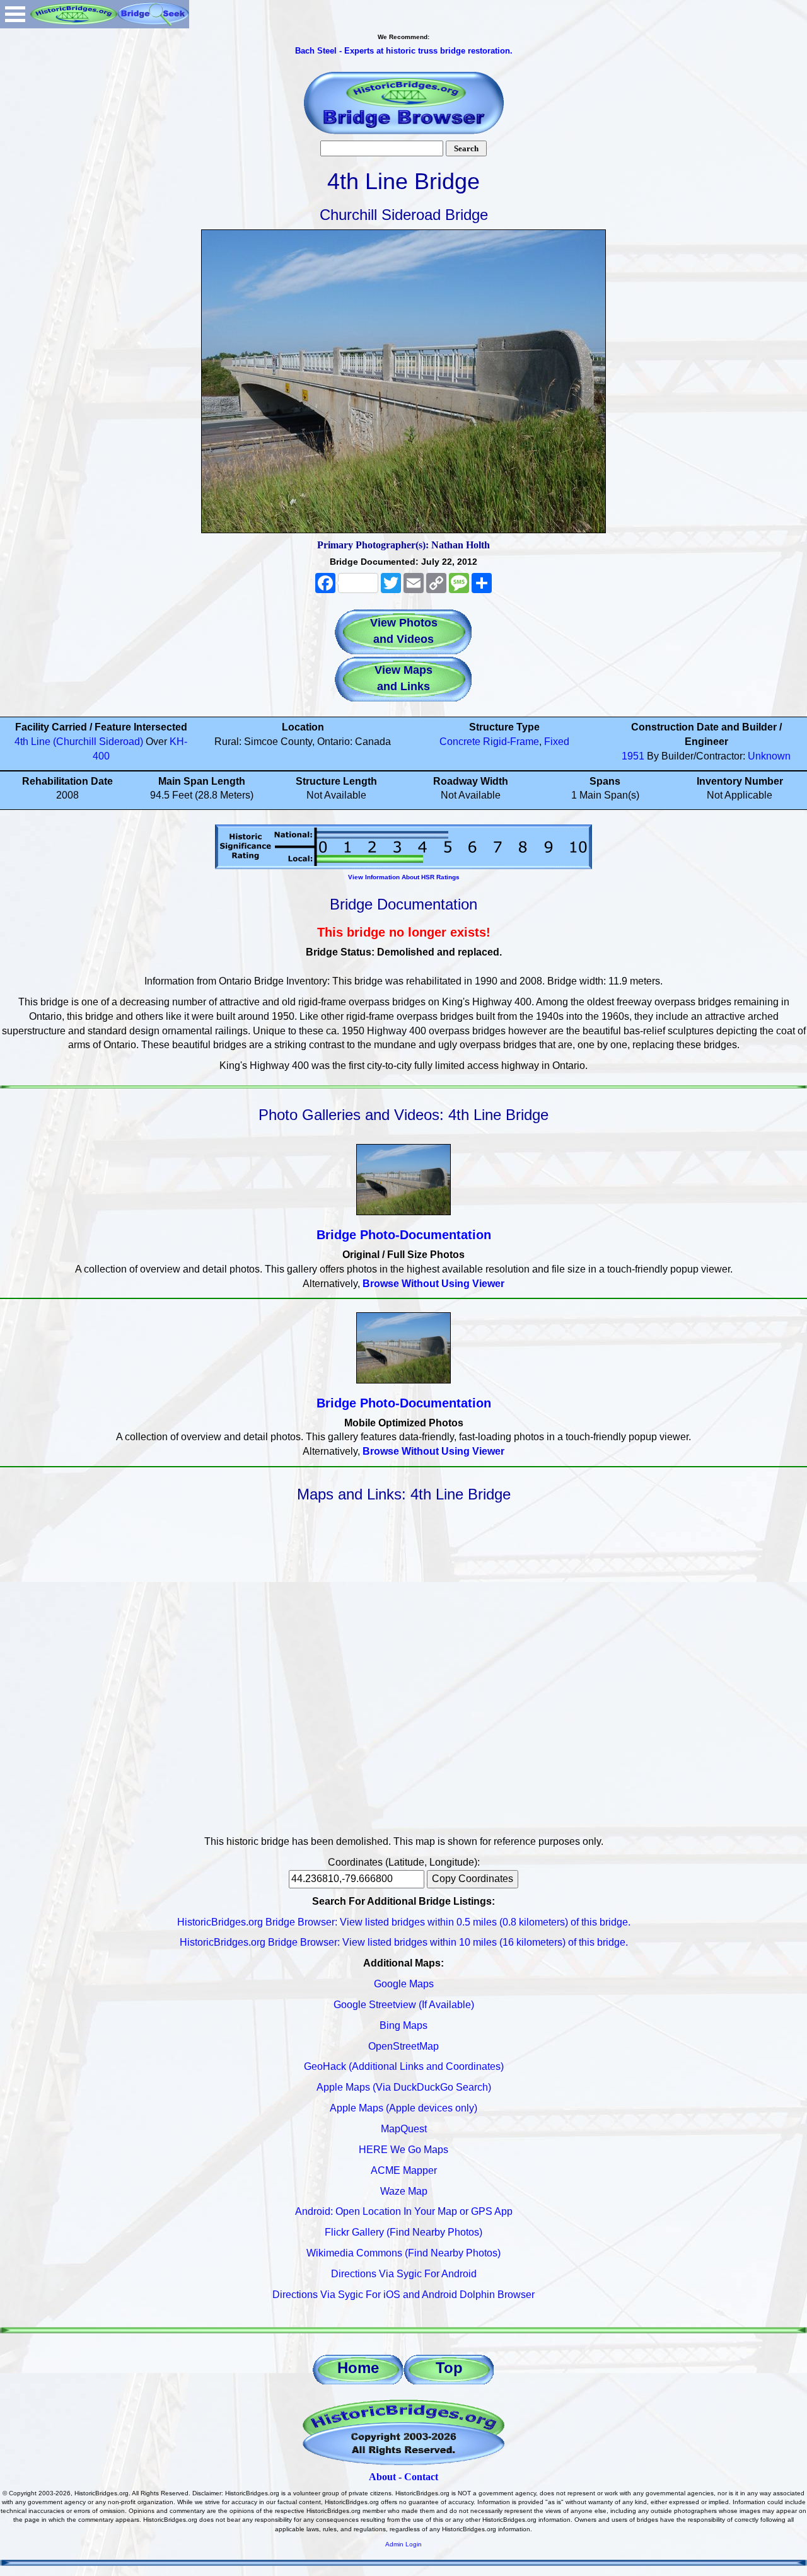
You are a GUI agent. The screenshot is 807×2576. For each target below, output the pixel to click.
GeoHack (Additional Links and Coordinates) (404, 2066)
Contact (421, 2477)
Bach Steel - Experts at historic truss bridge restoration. (404, 51)
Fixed (557, 742)
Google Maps (404, 1984)
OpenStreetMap (403, 2046)
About (382, 2477)
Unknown (769, 756)
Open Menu (15, 14)
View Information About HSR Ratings (404, 877)
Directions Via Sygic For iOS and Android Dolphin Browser (403, 2295)
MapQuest (404, 2129)
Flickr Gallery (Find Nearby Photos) (403, 2232)
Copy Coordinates (473, 1879)
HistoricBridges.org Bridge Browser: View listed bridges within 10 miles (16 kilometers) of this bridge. (404, 1942)
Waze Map (404, 2191)
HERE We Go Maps (403, 2150)
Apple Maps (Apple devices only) (403, 2108)
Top (449, 2368)
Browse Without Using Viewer (433, 1284)
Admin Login (403, 2544)
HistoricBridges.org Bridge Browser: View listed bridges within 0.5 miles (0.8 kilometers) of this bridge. (404, 1922)
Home (358, 2368)
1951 (633, 756)
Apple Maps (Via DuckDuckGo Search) (404, 2087)
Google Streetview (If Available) (404, 2005)
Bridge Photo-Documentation (404, 1235)
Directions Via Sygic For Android (404, 2274)
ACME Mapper (404, 2170)
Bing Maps (403, 2025)
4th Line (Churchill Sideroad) (79, 742)
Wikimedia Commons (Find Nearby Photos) (403, 2253)
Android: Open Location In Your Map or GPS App (404, 2211)
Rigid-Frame (511, 742)
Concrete (460, 742)
